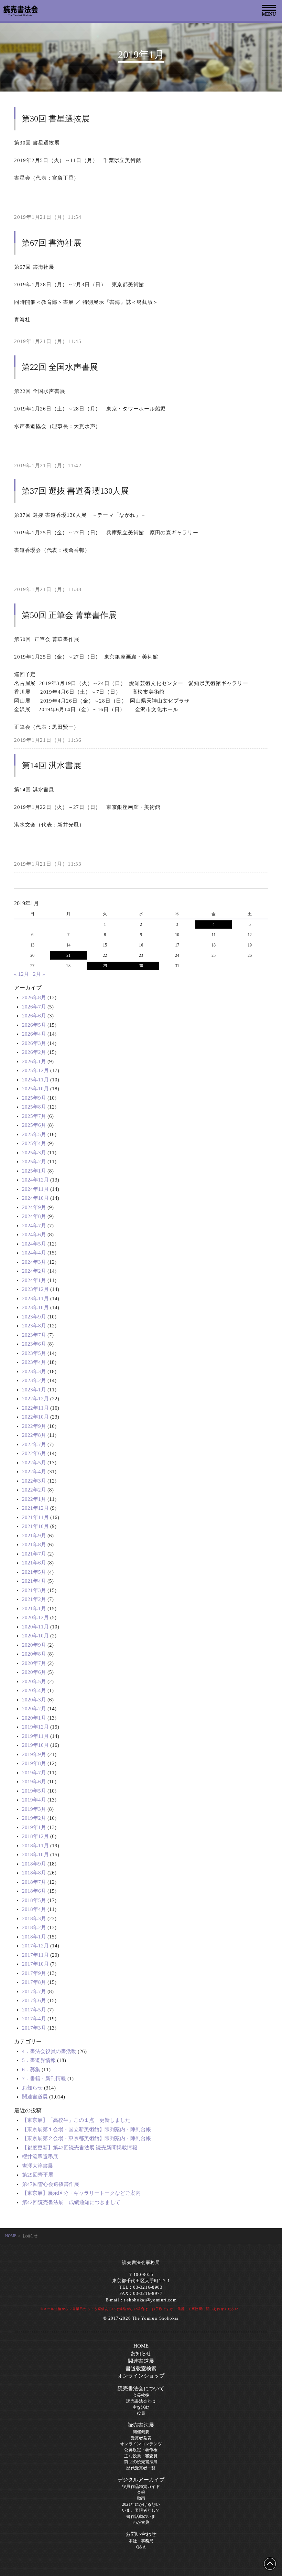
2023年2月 (34, 1380)
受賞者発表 (141, 2438)
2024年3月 (34, 1262)
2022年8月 (34, 1435)
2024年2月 (34, 1271)
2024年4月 (34, 1253)
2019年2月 (34, 1818)
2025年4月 (34, 1143)
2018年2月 (34, 1927)
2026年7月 (34, 1007)
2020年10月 (35, 1636)
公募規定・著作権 (141, 2450)
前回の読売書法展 (141, 2462)
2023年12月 (35, 1289)
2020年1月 (34, 1718)
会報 (141, 2492)
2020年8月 (34, 1654)
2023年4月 (34, 1362)
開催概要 (141, 2432)
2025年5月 (34, 1134)
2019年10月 (35, 1745)
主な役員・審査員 (141, 2456)
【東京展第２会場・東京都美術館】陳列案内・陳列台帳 (86, 2138)
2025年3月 (34, 1153)
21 (68, 955)
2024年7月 (34, 1226)
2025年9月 (34, 1098)
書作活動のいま (141, 2516)
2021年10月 (35, 1526)
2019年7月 (34, 1773)
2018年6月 (34, 1891)
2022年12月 (35, 1399)
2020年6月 (34, 1672)
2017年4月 (34, 2019)
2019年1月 (34, 1827)
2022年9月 (34, 1426)
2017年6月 (34, 2000)
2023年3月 (34, 1371)
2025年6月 (34, 1125)
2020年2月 (34, 1709)
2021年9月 (34, 1536)
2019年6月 (34, 1782)
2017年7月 (34, 1991)
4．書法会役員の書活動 (49, 2051)
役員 (141, 2413)
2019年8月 (34, 1763)
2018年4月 (34, 1909)
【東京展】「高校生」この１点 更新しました (76, 2120)
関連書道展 (35, 2097)
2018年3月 (34, 1918)
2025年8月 (34, 1107)
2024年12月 (35, 1180)
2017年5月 (34, 2010)
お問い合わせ (141, 2534)
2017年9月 (34, 1973)
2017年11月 (35, 1955)
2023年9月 (34, 1317)
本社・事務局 (141, 2541)
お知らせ (32, 2088)
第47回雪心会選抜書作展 (51, 2184)
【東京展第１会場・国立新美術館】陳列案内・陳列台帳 (86, 2129)
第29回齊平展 (38, 2175)
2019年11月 (35, 1736)
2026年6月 (34, 1016)
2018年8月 (34, 1873)
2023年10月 (35, 1307)
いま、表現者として (141, 2510)
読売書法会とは (141, 2401)
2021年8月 (34, 1544)
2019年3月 (34, 1809)
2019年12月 (35, 1727)
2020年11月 (35, 1627)
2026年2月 (34, 1052)
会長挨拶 (141, 2395)
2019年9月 (34, 1754)
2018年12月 (35, 1836)
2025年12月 (35, 1070)
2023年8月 (34, 1326)
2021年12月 (35, 1508)
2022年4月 (34, 1472)
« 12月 (21, 974)
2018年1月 (34, 1937)
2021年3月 (34, 1590)
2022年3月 (34, 1481)
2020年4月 (34, 1690)
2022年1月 (34, 1499)
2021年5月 (34, 1572)
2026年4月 (34, 1034)
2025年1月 (34, 1171)
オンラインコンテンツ (141, 2444)
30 (141, 966)
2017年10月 (35, 1964)
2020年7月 (34, 1663)
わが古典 (141, 2522)
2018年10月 (35, 1854)
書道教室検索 (141, 2369)
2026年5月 (34, 1025)
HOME (11, 2236)
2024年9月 (34, 1207)
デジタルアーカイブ (141, 2480)
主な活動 (141, 2407)
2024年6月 (34, 1234)
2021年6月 (34, 1563)
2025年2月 (34, 1162)
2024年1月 (34, 1280)
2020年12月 (35, 1617)
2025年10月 (35, 1089)
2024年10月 (35, 1198)
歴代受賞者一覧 (141, 2468)
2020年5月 (34, 1681)
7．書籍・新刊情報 (44, 2078)
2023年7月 (34, 1335)
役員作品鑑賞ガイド (141, 2487)
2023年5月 (34, 1353)
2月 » (39, 974)
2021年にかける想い (141, 2504)
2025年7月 (34, 1116)
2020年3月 (34, 1700)
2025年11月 (35, 1080)
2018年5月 (34, 1900)
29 (105, 966)
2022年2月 (34, 1490)
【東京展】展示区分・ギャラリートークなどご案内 (81, 2193)
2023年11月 (35, 1298)
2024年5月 (34, 1244)
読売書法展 (141, 2425)
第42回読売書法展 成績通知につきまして (71, 2202)
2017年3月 (34, 2028)
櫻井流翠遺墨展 (40, 2157)
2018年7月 (34, 1882)
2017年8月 (34, 1982)
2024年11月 (35, 1189)
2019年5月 (34, 1791)
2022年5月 (34, 1463)
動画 (141, 2498)
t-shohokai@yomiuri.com (150, 2300)
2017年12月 (35, 1946)
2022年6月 (34, 1453)
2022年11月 (35, 1408)
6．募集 (31, 2070)
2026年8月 (34, 997)
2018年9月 (34, 1864)
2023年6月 (34, 1344)
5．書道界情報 (39, 2060)
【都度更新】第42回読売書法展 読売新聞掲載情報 (80, 2148)
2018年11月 (35, 1846)
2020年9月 (34, 1645)
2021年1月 (34, 1608)
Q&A (141, 2547)
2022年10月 (35, 1417)
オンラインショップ (141, 2376)
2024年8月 (34, 1216)
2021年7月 (34, 1554)
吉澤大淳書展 (37, 2166)
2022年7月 (34, 1444)
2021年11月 (35, 1517)
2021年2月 (34, 1599)
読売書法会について (141, 2388)
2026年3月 (34, 1043)
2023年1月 (34, 1390)
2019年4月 (34, 1800)
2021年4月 (34, 1581)
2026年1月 (34, 1061)
